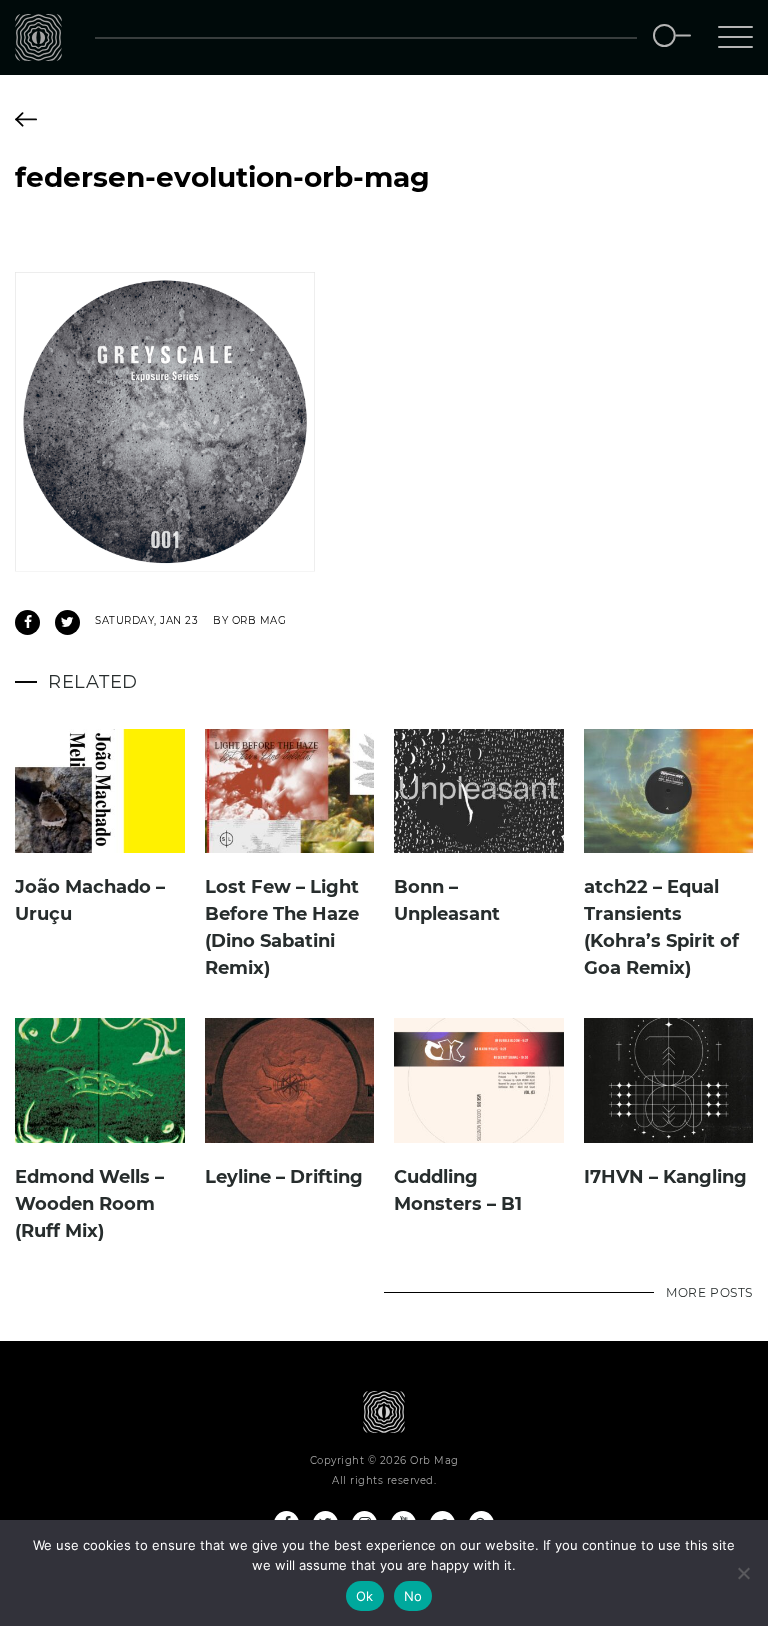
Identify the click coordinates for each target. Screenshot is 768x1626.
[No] (743, 1573)
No (413, 1596)
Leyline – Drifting (284, 1177)
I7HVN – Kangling (665, 1177)
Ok (365, 1596)
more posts (709, 1292)
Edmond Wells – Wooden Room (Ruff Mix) (89, 1204)
